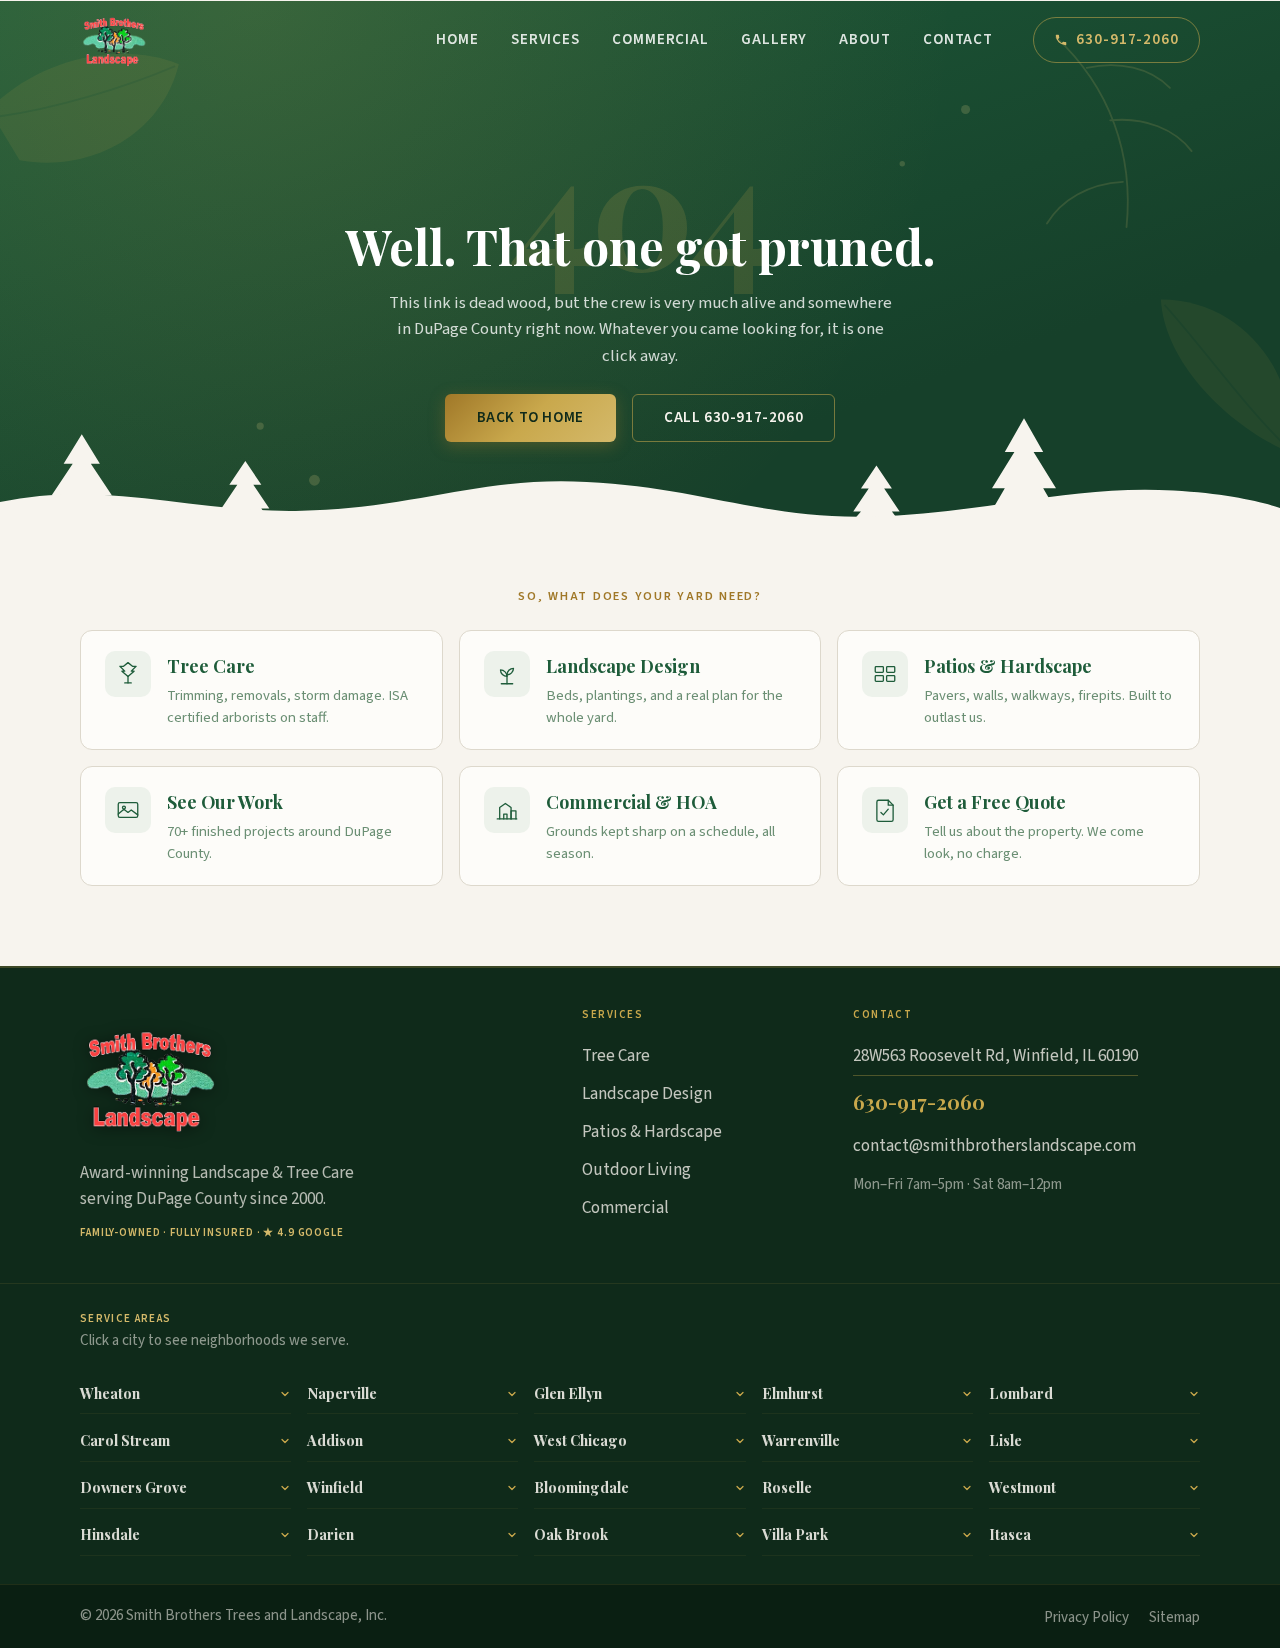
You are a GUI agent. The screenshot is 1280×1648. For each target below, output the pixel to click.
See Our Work (225, 801)
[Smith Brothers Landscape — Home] (114, 40)
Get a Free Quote (995, 801)
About (865, 39)
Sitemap (1174, 1617)
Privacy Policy (1086, 1617)
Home (457, 39)
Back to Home (530, 417)
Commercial (660, 39)
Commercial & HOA (631, 801)
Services (545, 39)
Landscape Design (623, 665)
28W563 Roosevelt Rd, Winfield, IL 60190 (995, 1056)
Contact (958, 39)
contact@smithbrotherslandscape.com (994, 1146)
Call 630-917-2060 (733, 417)
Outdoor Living (636, 1170)
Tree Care (211, 665)
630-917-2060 (1127, 39)
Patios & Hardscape (1008, 665)
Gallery (774, 39)
